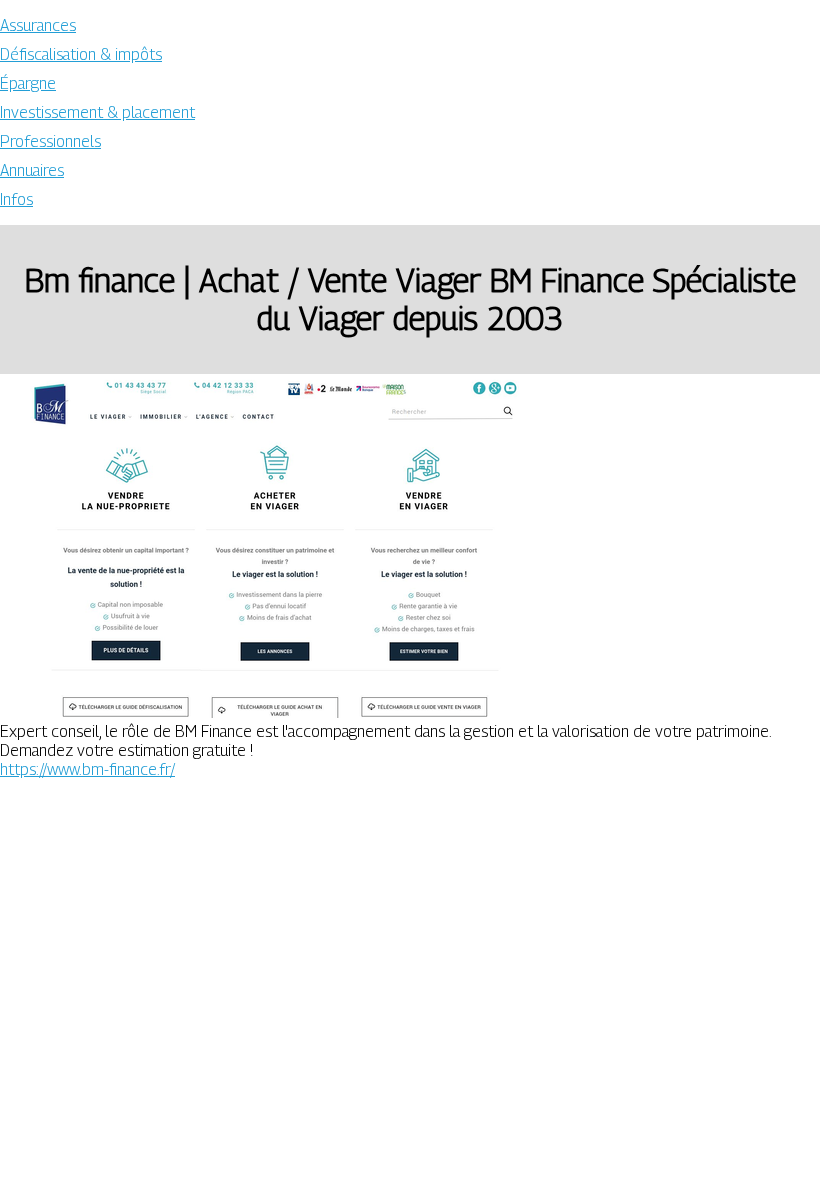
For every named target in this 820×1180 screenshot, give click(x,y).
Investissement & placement (97, 112)
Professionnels (50, 141)
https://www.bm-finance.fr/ (87, 769)
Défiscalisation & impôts (81, 54)
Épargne (28, 83)
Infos (16, 199)
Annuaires (32, 170)
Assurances (38, 25)
